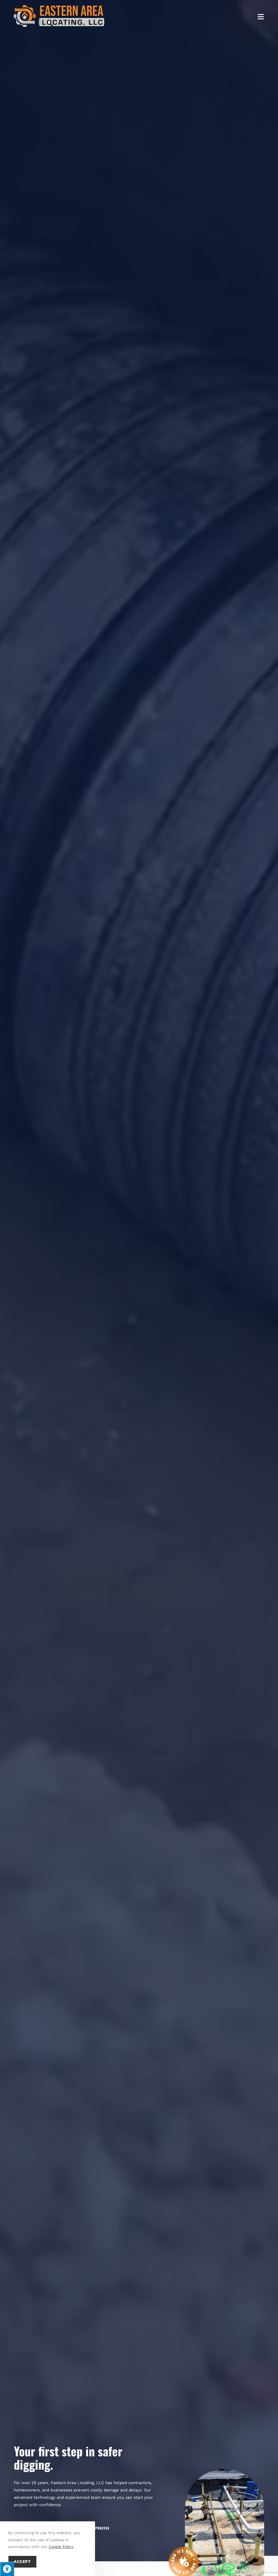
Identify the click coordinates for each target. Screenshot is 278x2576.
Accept (22, 2562)
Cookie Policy (61, 2547)
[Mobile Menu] (261, 16)
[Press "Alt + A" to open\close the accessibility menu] (7, 2569)
